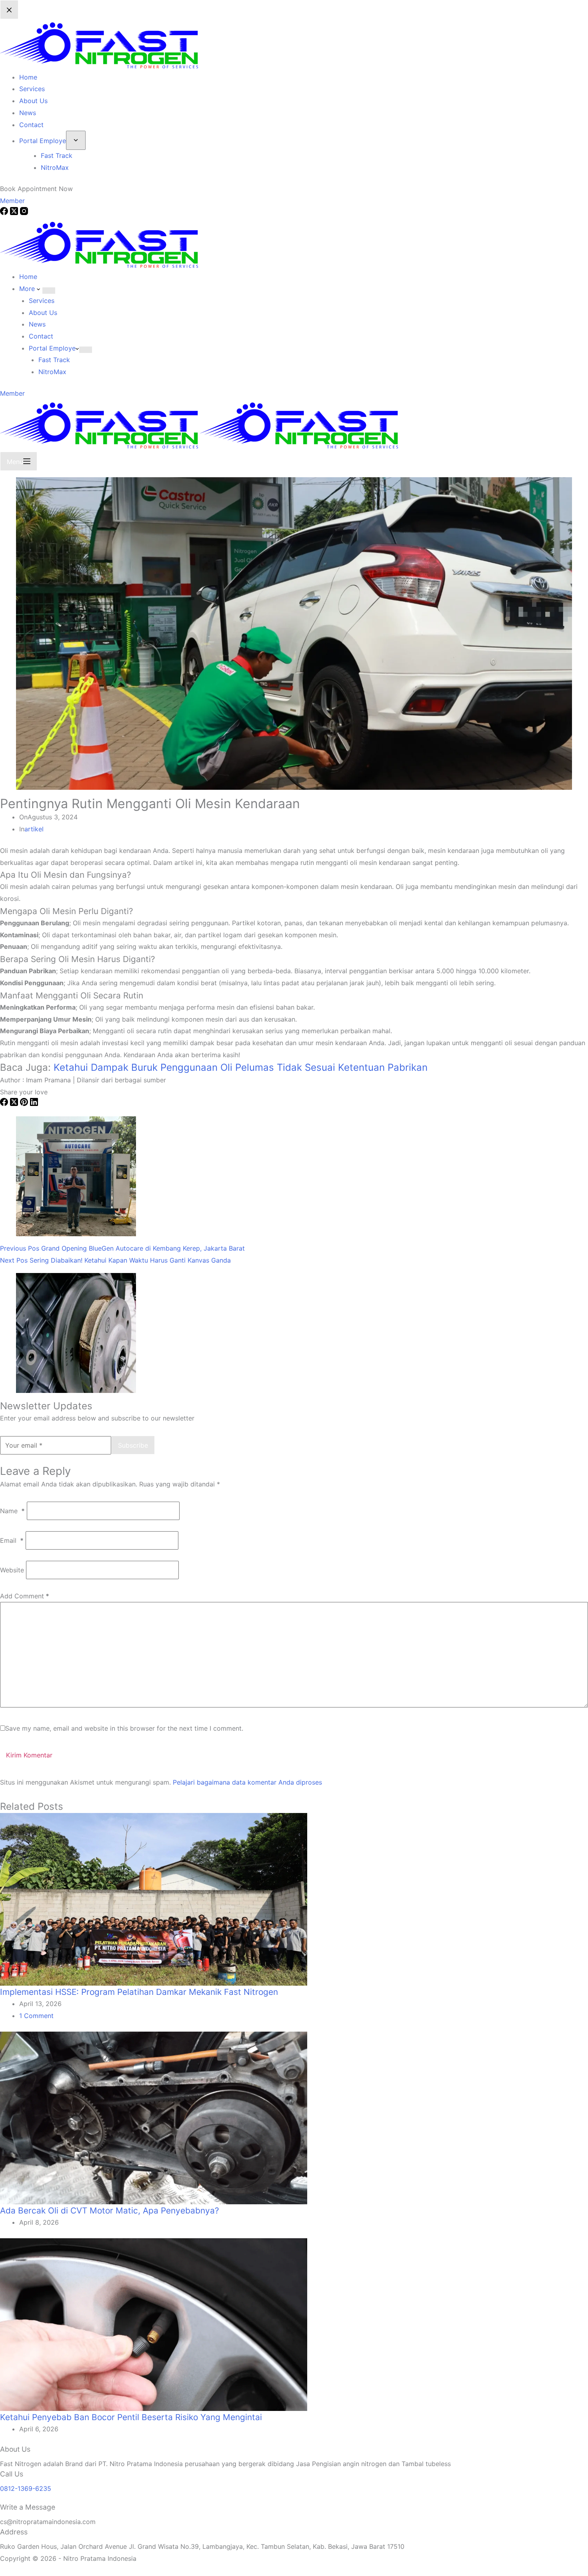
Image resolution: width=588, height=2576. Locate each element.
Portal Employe (52, 348)
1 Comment (36, 2016)
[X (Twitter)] (15, 1104)
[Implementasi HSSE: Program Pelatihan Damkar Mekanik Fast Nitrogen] (154, 1899)
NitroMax (52, 372)
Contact (41, 336)
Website (12, 1570)
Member (12, 393)
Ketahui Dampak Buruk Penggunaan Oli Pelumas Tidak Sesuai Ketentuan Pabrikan (241, 1067)
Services (42, 301)
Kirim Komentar (29, 1755)
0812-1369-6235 (26, 2488)
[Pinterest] (25, 1104)
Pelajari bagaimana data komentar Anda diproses (247, 1782)
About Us (43, 313)
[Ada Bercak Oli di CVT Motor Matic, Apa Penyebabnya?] (154, 2117)
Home (28, 277)
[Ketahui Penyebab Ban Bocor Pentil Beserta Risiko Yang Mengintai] (154, 2324)
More (28, 289)
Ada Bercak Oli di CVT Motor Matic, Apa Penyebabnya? (110, 2210)
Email (12, 1540)
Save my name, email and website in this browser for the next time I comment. (124, 1728)
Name (12, 1511)
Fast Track (54, 360)
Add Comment (25, 1596)
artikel (34, 829)
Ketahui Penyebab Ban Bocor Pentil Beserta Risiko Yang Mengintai (131, 2417)
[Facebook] (5, 1104)
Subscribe (133, 1445)
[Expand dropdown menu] (49, 291)
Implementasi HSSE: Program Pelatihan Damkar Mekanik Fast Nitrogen (139, 1992)
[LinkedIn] (34, 1104)
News (37, 324)
